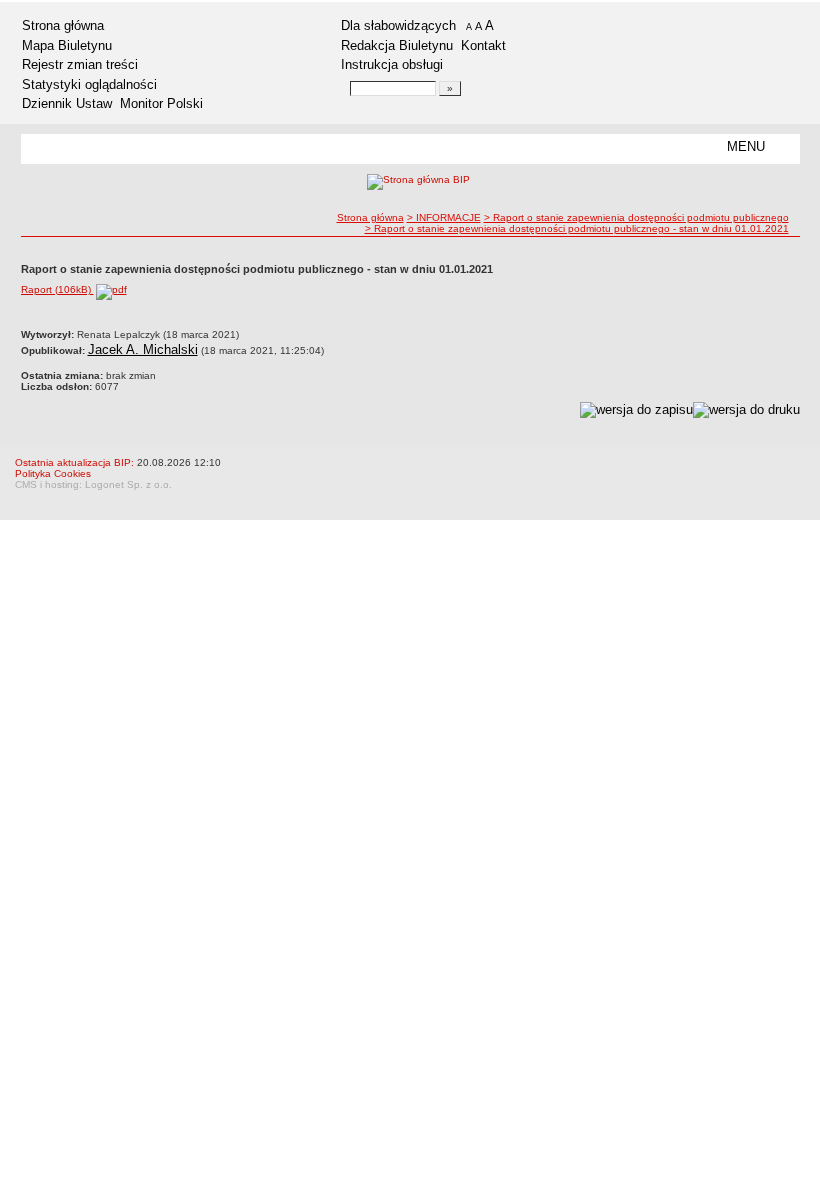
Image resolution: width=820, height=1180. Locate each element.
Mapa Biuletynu (67, 45)
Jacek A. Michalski (143, 349)
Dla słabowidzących (398, 25)
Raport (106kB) (57, 289)
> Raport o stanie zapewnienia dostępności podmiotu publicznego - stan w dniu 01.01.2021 (577, 228)
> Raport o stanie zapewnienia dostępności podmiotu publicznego (636, 217)
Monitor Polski (161, 103)
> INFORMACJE (444, 217)
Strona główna (63, 25)
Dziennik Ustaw (67, 103)
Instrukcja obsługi (392, 64)
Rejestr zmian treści (80, 64)
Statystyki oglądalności (89, 84)
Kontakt (483, 45)
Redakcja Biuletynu (397, 45)
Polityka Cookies (53, 473)
